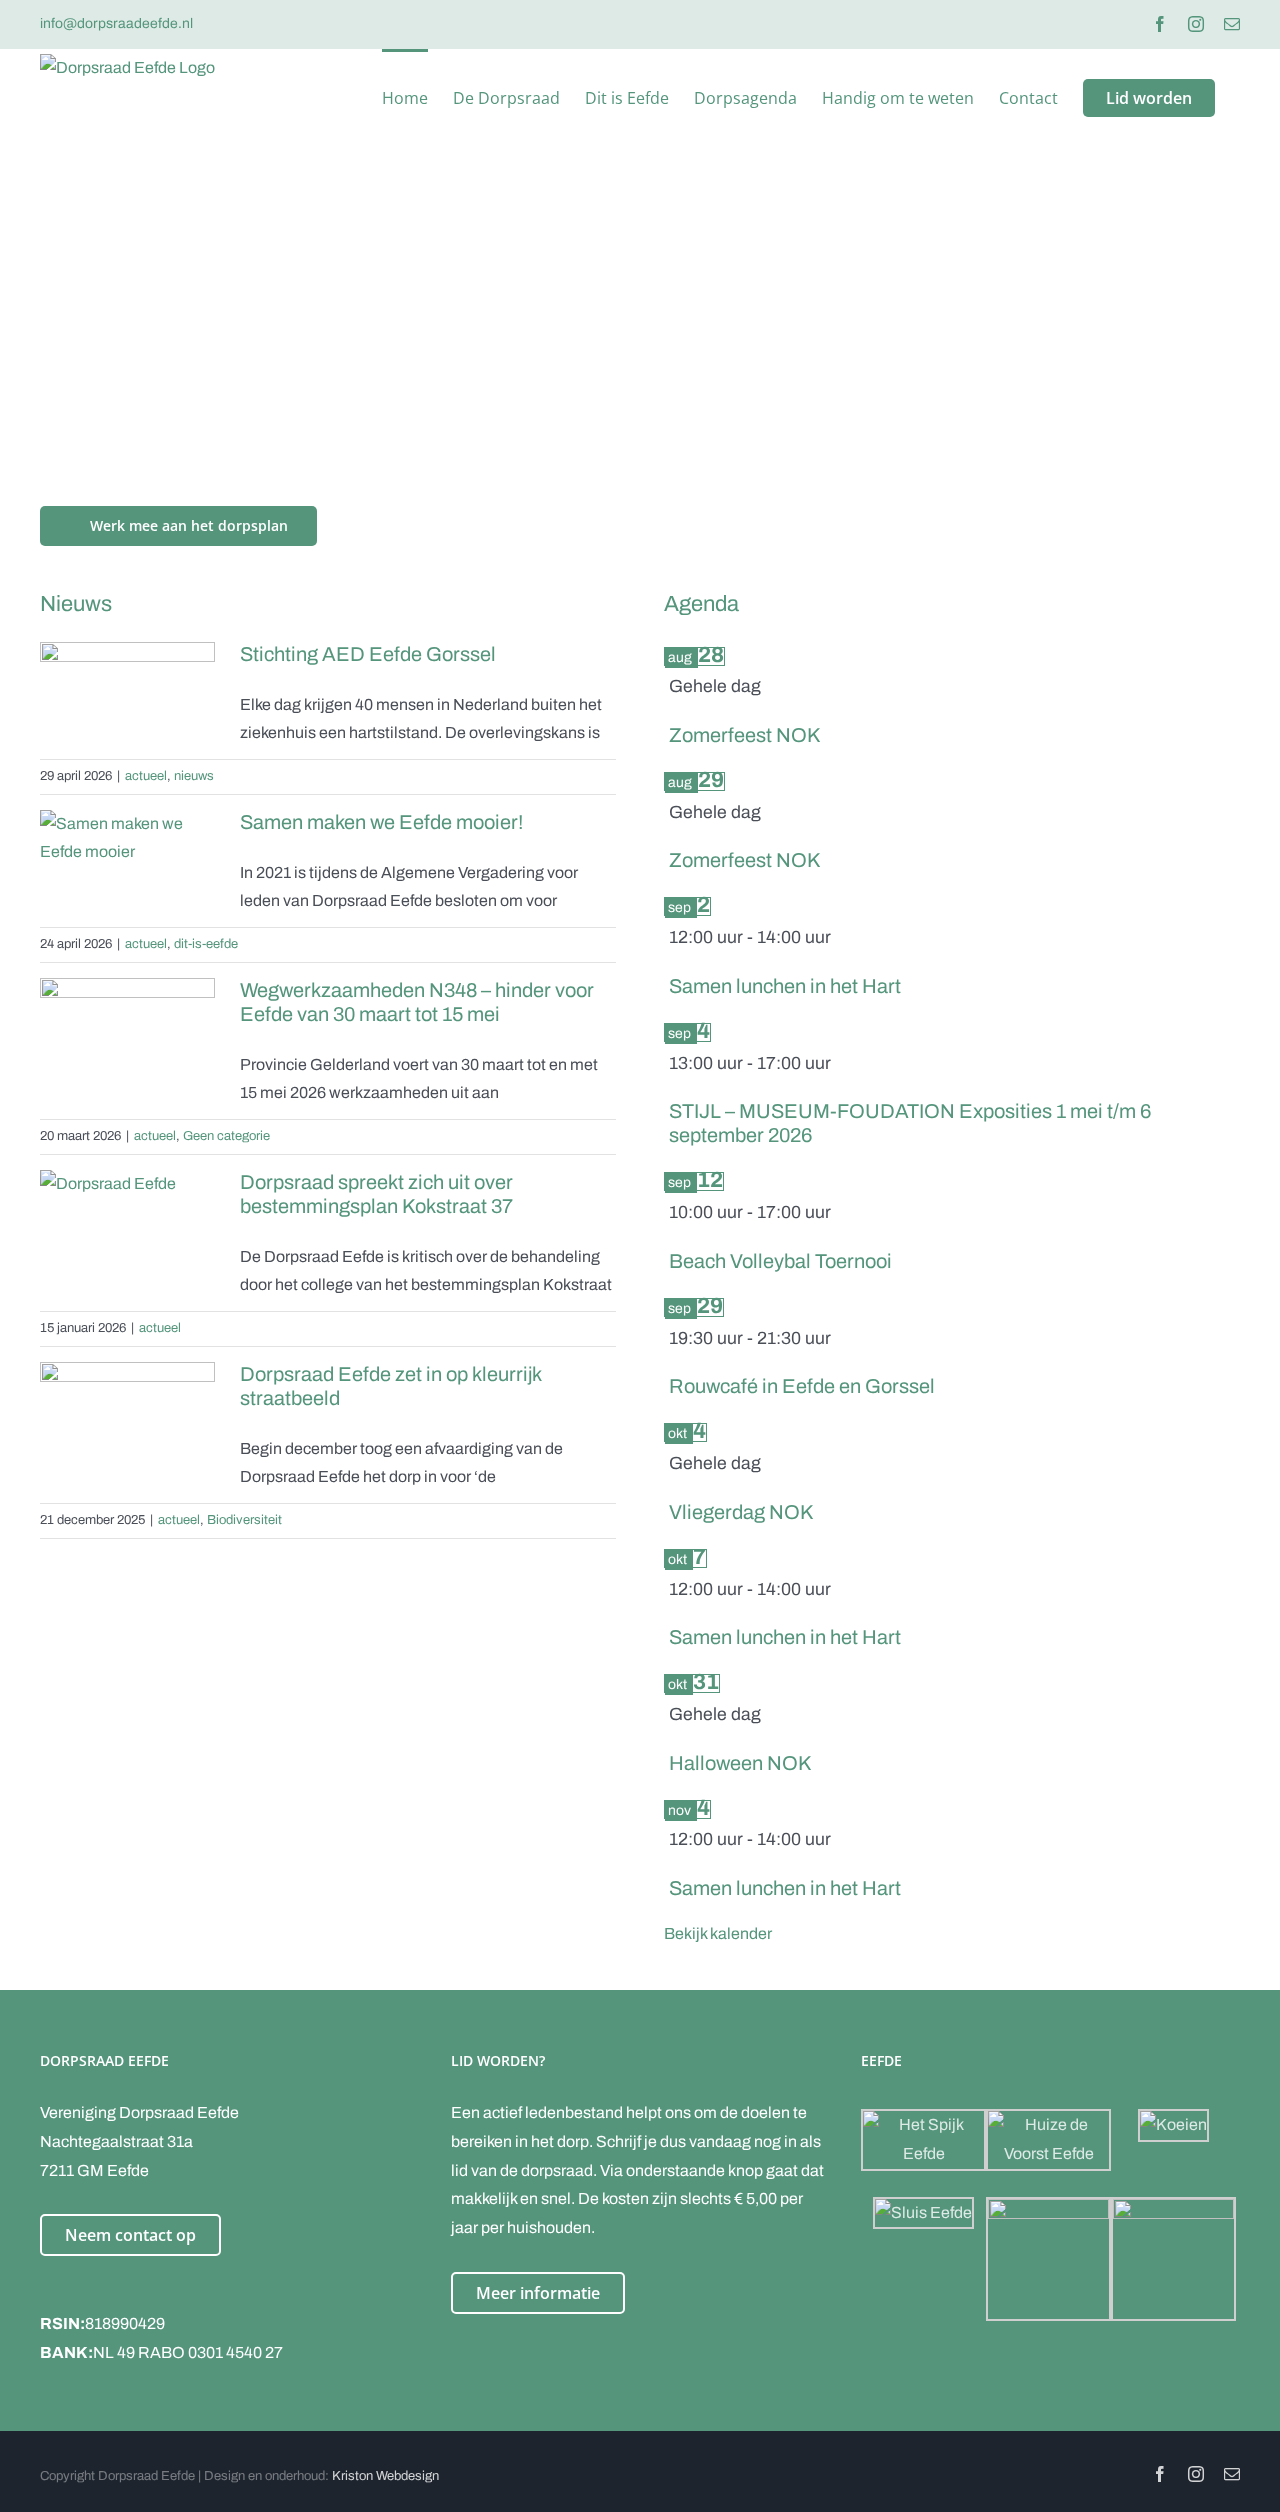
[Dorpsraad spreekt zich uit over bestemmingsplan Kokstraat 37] (127, 1216)
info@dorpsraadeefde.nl (116, 23)
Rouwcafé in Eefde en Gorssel (802, 1386)
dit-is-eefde (206, 944)
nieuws (194, 776)
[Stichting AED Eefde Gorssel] (127, 697)
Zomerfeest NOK (744, 735)
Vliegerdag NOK (741, 1512)
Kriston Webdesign (385, 2476)
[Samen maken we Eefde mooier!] (127, 865)
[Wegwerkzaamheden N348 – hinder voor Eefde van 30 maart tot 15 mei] (127, 1033)
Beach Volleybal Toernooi (780, 1261)
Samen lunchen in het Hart (785, 986)
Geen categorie (226, 1136)
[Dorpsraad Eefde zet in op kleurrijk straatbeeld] (127, 1417)
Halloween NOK (740, 1763)
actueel (146, 776)
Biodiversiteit (244, 1520)
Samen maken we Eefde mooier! (381, 822)
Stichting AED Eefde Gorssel (368, 654)
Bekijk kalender (718, 1933)
